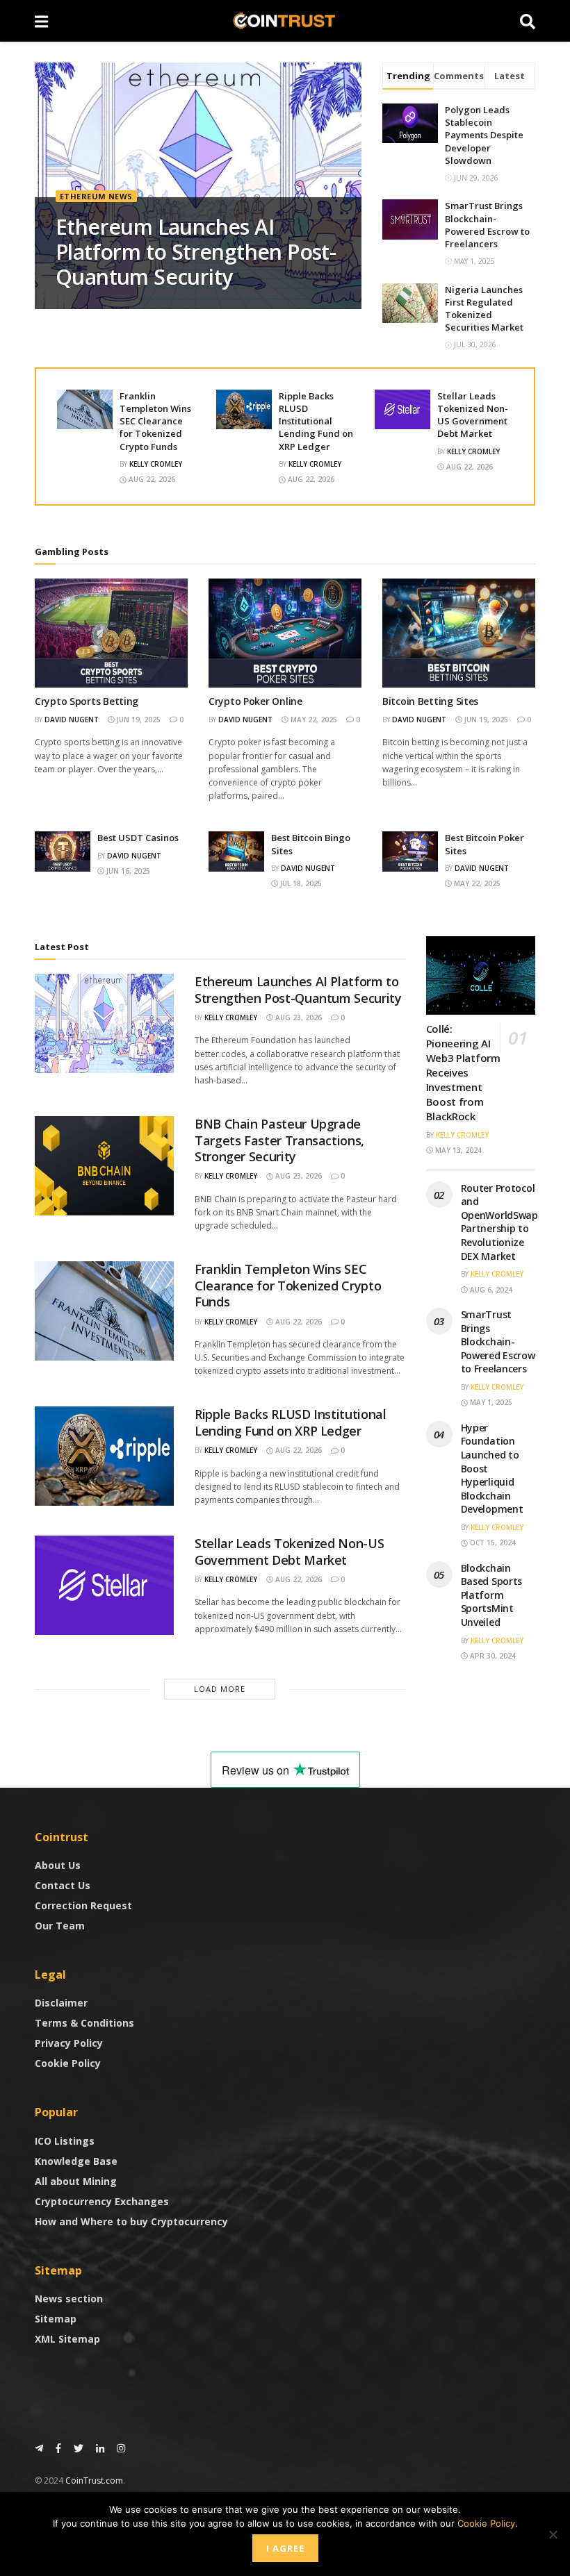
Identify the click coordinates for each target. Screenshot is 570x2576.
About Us (58, 1865)
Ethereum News (96, 196)
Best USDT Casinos (138, 838)
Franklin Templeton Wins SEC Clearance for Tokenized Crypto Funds (155, 421)
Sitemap (56, 2319)
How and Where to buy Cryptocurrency (131, 2221)
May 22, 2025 (313, 720)
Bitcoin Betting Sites (430, 701)
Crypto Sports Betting (87, 701)
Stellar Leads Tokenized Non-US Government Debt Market (473, 415)
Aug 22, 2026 (151, 479)
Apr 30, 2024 (492, 1656)
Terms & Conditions (84, 2023)
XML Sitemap (67, 2339)
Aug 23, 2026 (298, 1017)
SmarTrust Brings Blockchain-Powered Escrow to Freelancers (487, 225)
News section (69, 2299)
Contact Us (63, 1885)
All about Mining (76, 2181)
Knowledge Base (76, 2161)
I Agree (285, 2548)
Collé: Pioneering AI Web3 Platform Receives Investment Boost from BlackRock (463, 1072)
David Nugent (72, 720)
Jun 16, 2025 (127, 871)
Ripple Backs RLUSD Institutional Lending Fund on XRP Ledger (316, 421)
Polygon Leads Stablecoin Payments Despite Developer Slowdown (484, 135)
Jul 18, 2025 (300, 883)
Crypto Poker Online (255, 701)
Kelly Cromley (156, 464)
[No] (553, 2534)
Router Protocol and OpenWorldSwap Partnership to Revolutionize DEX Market (499, 1222)
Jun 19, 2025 (138, 720)
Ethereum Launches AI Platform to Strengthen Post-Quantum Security (196, 252)
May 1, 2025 (490, 1402)
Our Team (60, 1926)
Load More (220, 1689)
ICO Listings (65, 2141)
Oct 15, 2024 (492, 1543)
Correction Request (83, 1905)
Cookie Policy (68, 2063)
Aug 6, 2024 (490, 1290)
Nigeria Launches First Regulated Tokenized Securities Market (484, 309)
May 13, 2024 (457, 1150)
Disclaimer (61, 2003)
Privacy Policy (69, 2043)
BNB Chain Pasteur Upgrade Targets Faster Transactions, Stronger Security (279, 1140)
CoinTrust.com (94, 2481)
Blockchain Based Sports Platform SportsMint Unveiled (492, 1595)
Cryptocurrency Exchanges (102, 2201)
